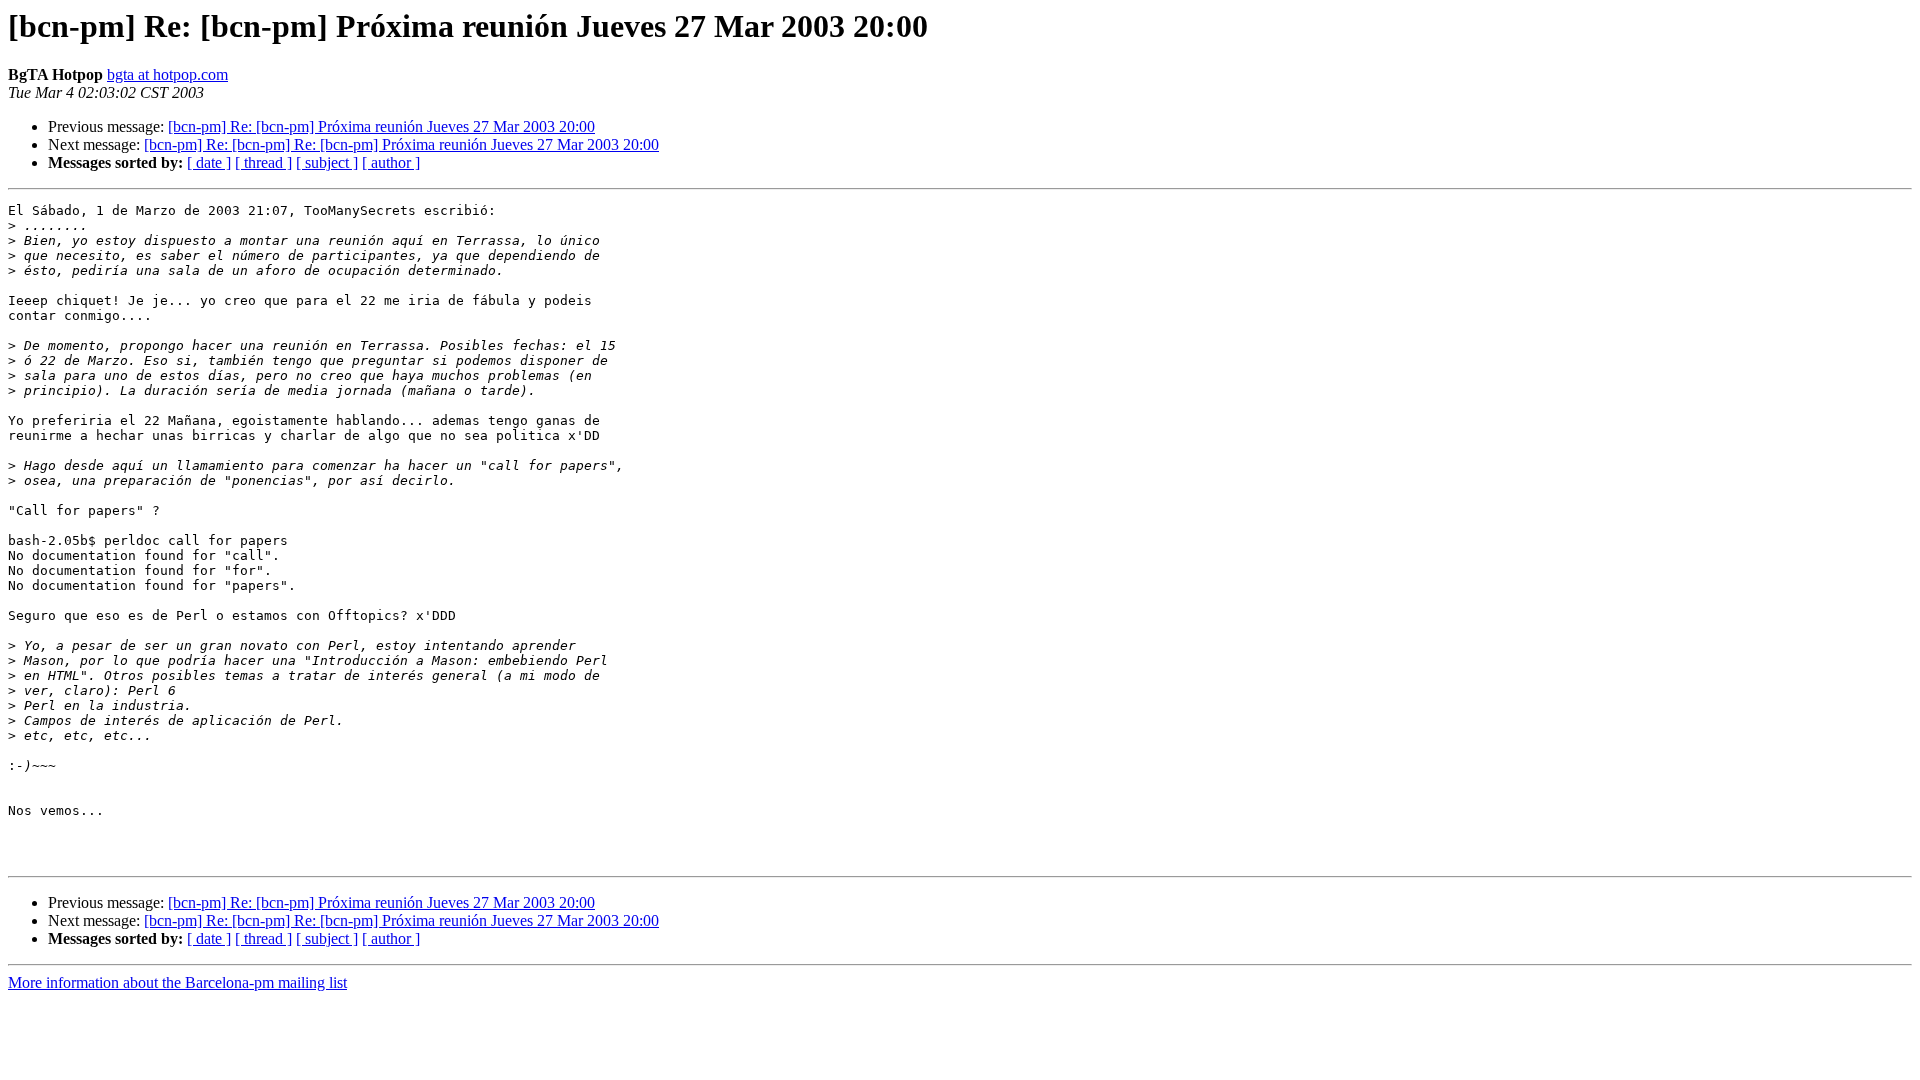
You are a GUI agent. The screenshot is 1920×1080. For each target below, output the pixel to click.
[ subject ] (327, 162)
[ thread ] (263, 162)
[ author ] (391, 162)
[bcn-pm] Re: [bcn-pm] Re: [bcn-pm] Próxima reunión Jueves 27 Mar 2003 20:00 (401, 144)
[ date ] (209, 162)
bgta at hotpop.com (167, 74)
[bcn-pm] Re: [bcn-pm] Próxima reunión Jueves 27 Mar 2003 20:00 (381, 126)
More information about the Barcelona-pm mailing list (177, 982)
